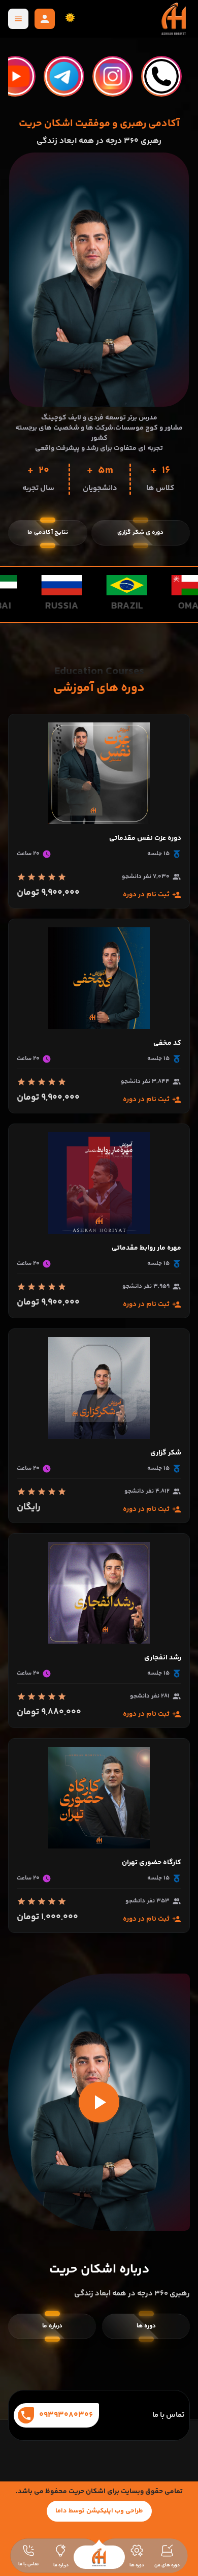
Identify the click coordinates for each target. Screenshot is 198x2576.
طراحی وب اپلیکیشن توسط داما (99, 2511)
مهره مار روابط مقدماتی (146, 1248)
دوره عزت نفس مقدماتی (145, 838)
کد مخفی (167, 1043)
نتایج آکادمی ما (48, 533)
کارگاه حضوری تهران (152, 1863)
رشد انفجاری (163, 1658)
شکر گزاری (166, 1453)
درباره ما (52, 2326)
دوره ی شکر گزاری (140, 533)
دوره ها (146, 2326)
